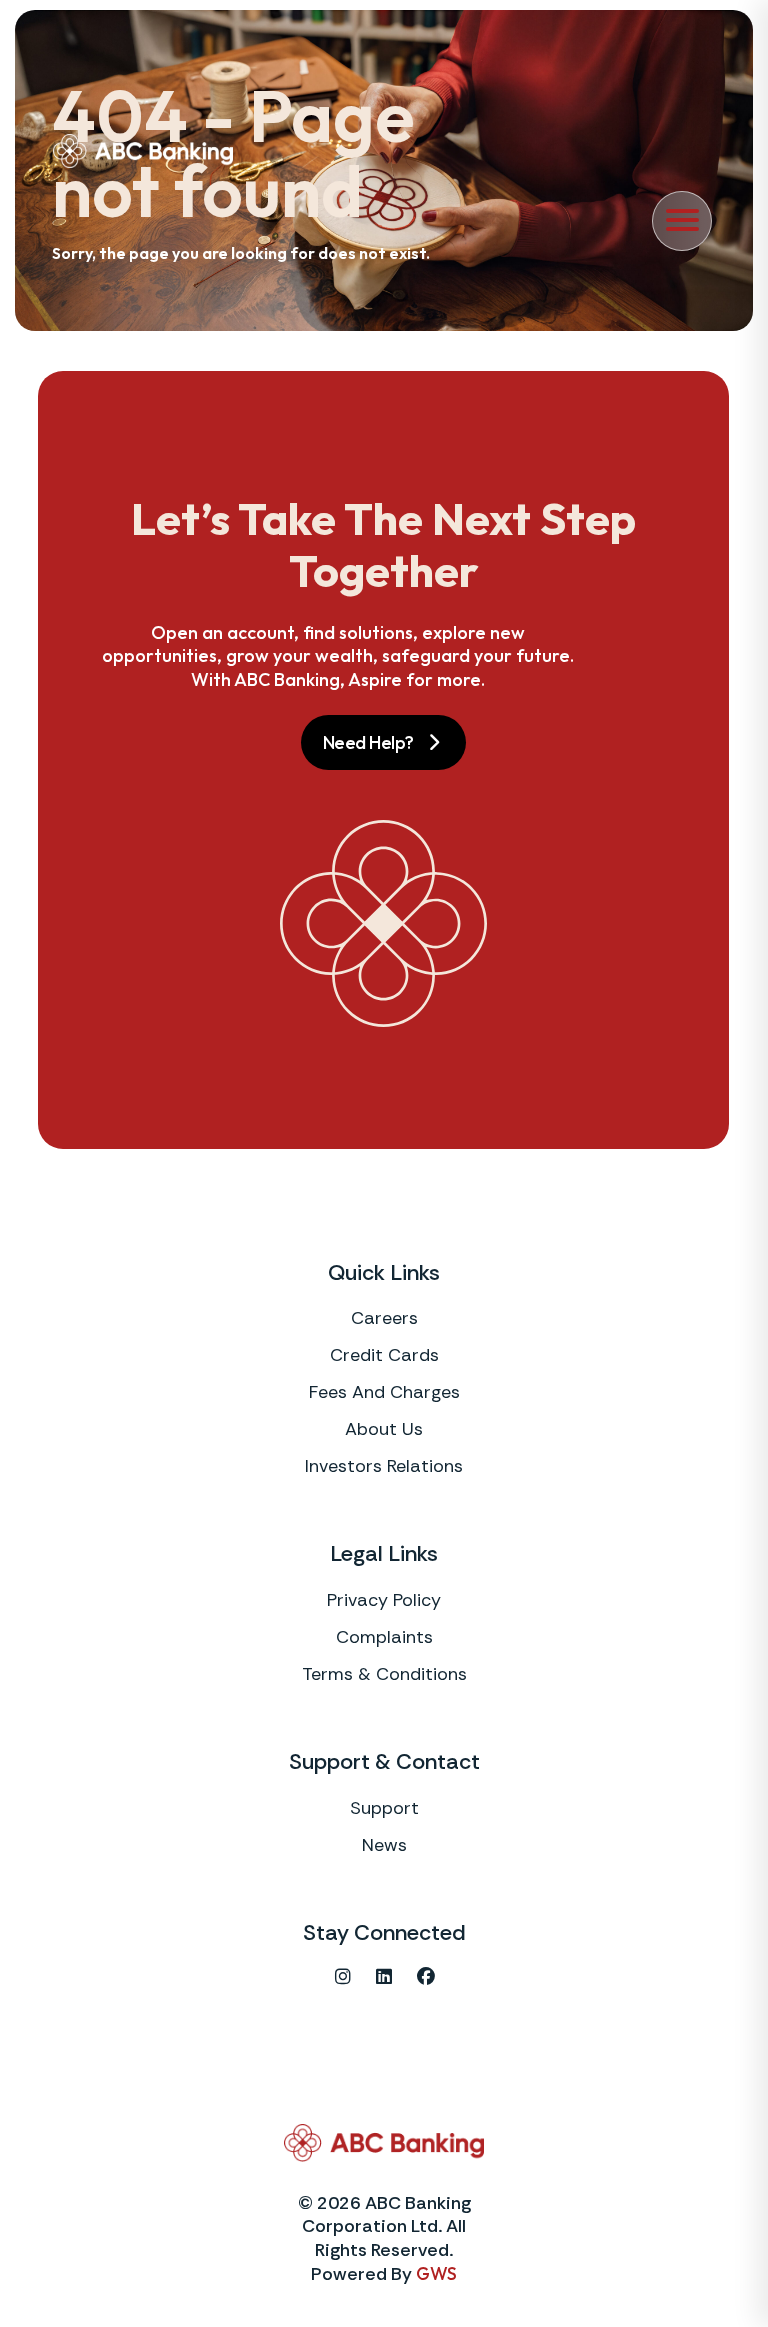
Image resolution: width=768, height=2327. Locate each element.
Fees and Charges (384, 1392)
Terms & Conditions (384, 1674)
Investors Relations (384, 1466)
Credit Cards (384, 1355)
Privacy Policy (384, 1600)
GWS (436, 2273)
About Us (384, 1429)
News (384, 1845)
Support (384, 1808)
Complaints (384, 1637)
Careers (384, 1318)
